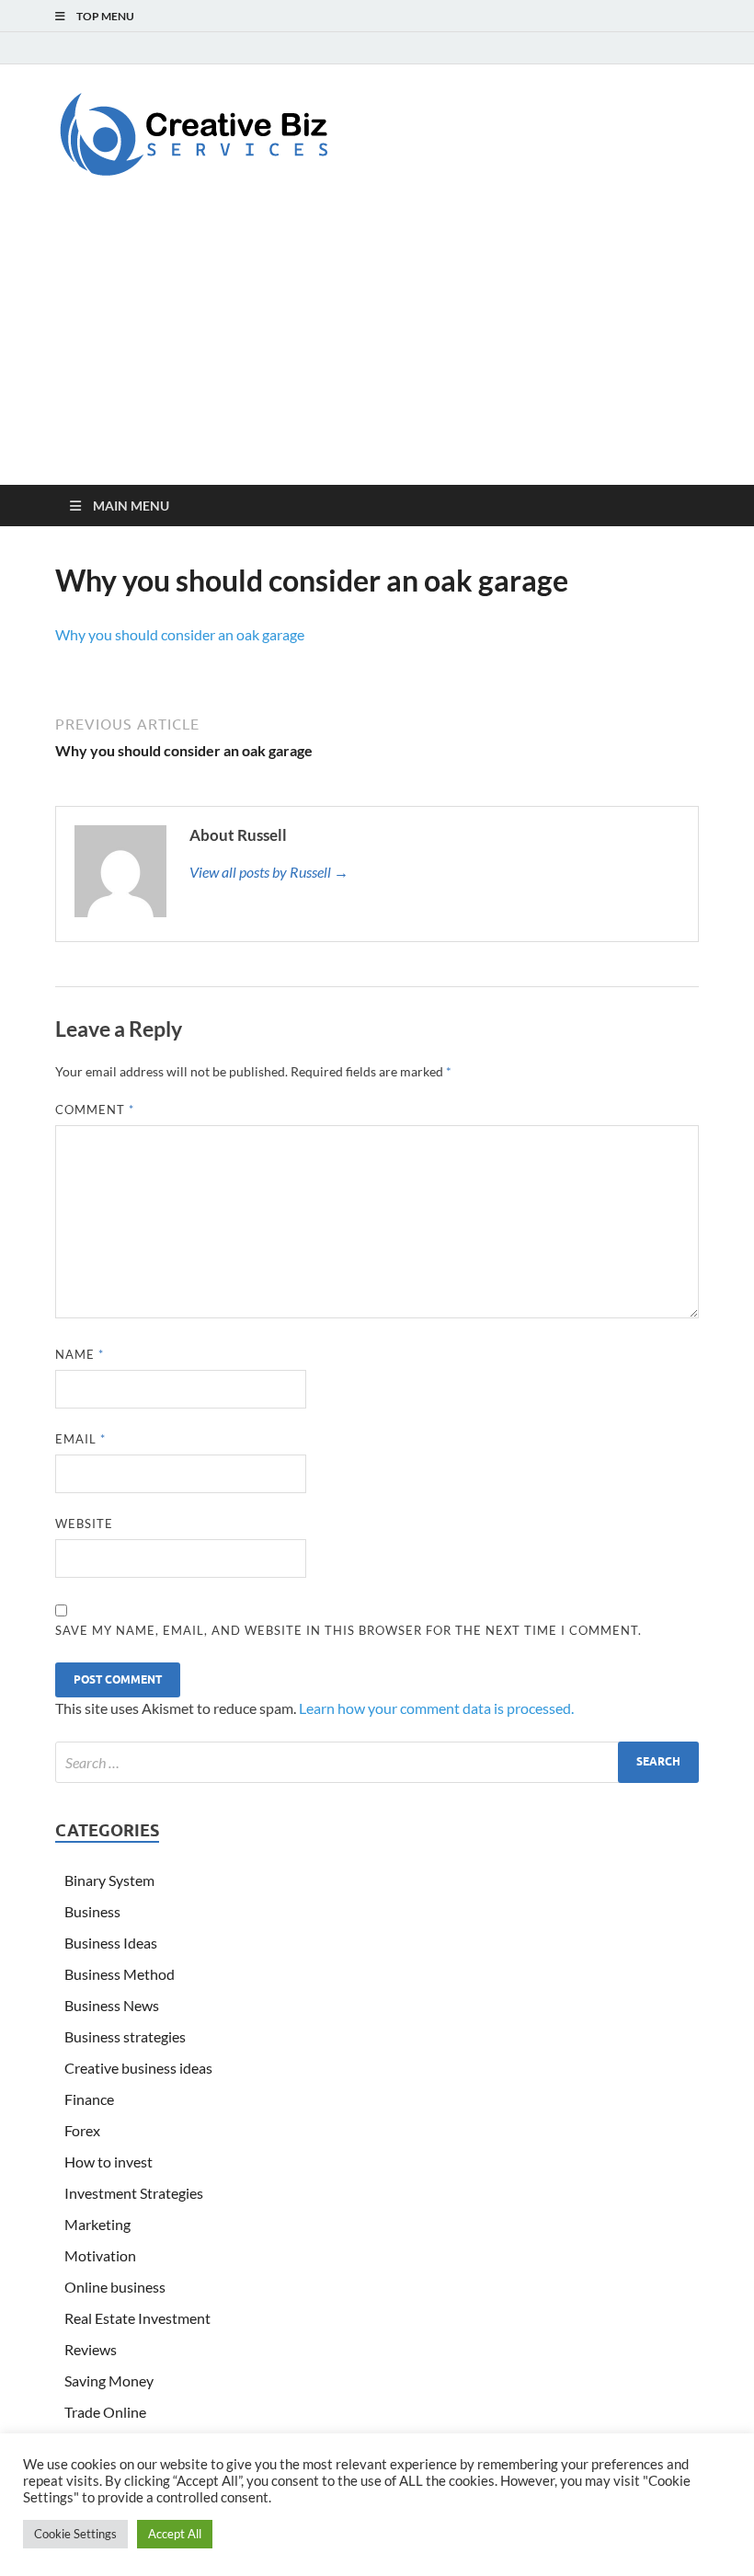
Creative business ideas (138, 2068)
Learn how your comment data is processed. (436, 1708)
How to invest (109, 2162)
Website (84, 1524)
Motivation (100, 2255)
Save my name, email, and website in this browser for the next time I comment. (348, 1630)
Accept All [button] (175, 2534)
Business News (112, 2005)
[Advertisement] (377, 347)
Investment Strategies (134, 2193)
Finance (89, 2099)
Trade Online (105, 2412)
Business (92, 1911)
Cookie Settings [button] (75, 2534)
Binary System (109, 1880)
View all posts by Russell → (269, 872)
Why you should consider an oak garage (180, 634)
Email (80, 1439)
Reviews (91, 2349)
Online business (115, 2287)
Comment (95, 1110)
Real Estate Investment (137, 2318)
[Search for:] (377, 1762)
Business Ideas (111, 1943)
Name (80, 1354)
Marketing (97, 2224)
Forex (82, 2130)
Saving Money (109, 2380)
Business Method (120, 1974)
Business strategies (125, 2036)
